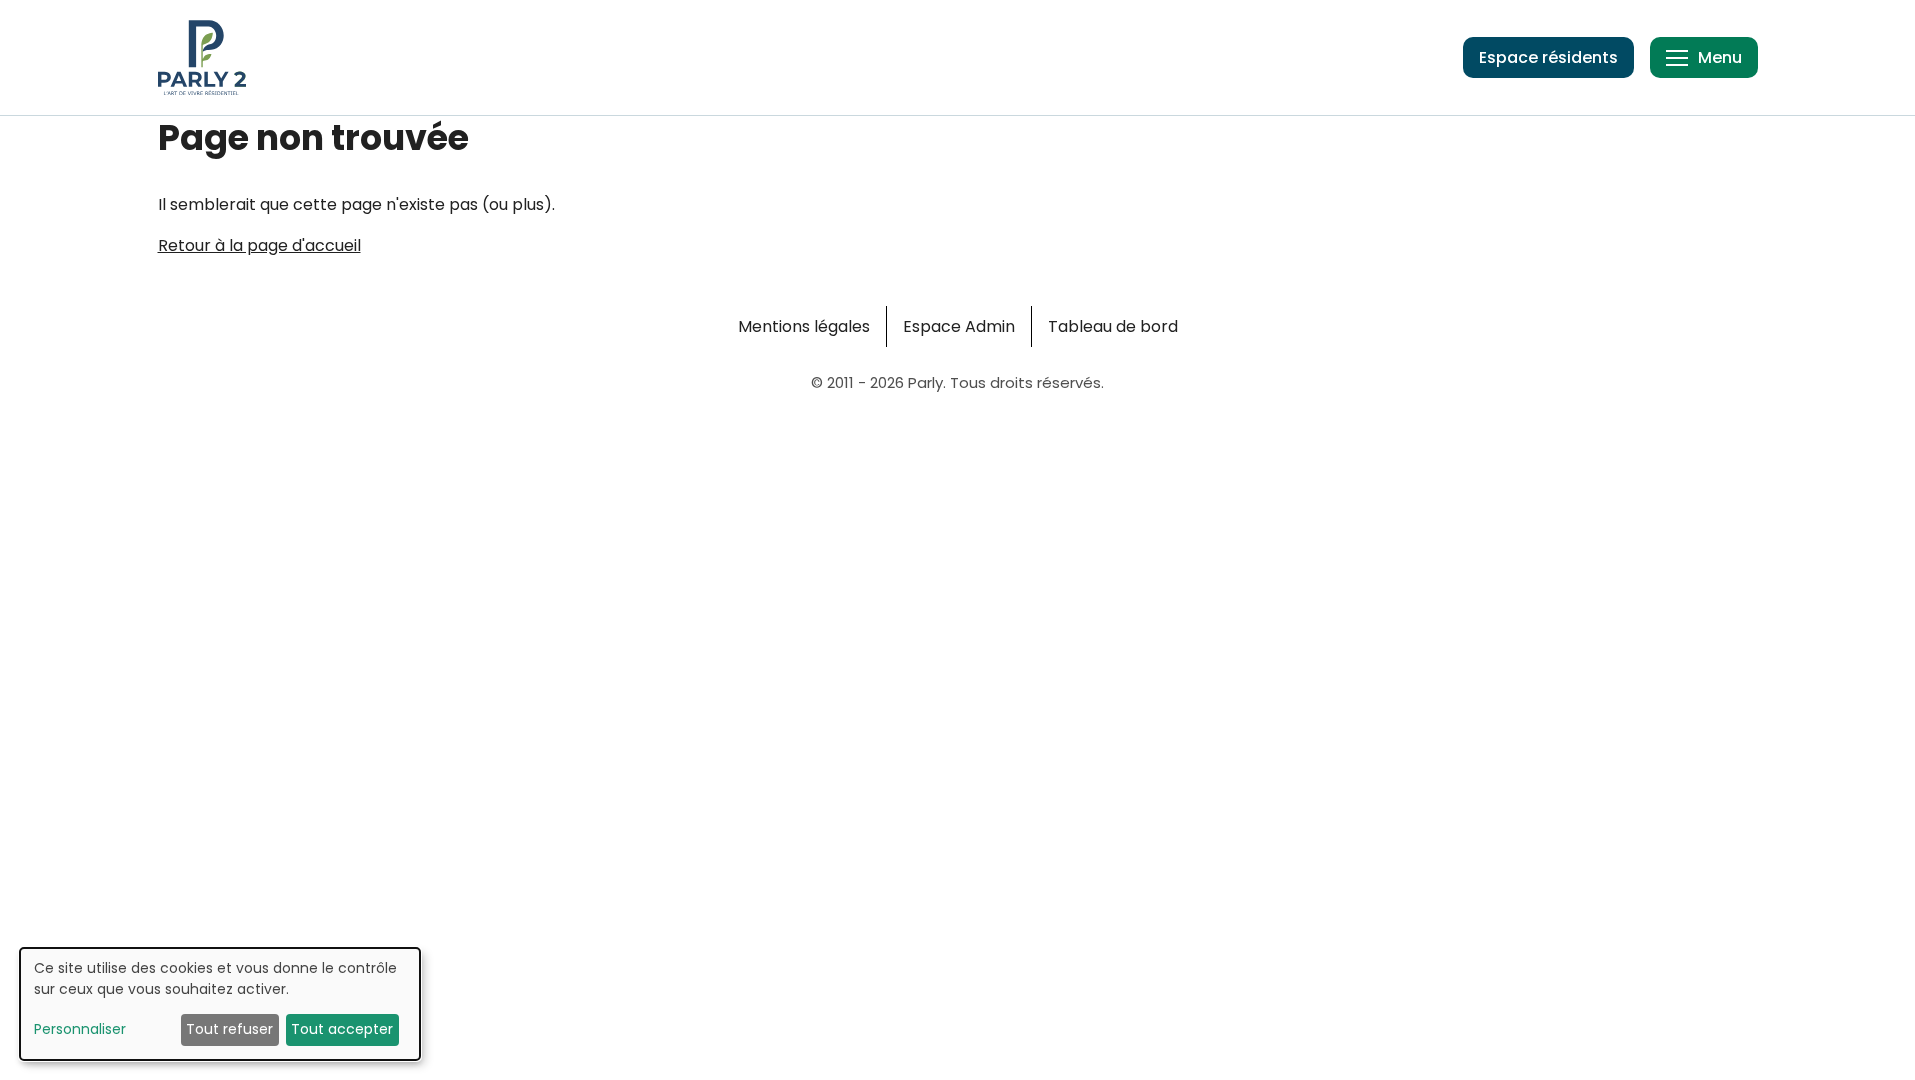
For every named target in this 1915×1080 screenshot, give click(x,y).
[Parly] (202, 57)
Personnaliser (80, 1029)
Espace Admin (959, 326)
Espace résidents (1548, 57)
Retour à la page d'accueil (259, 245)
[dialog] (220, 1004)
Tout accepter (342, 1029)
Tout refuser (229, 1029)
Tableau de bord (1113, 326)
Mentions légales (804, 326)
